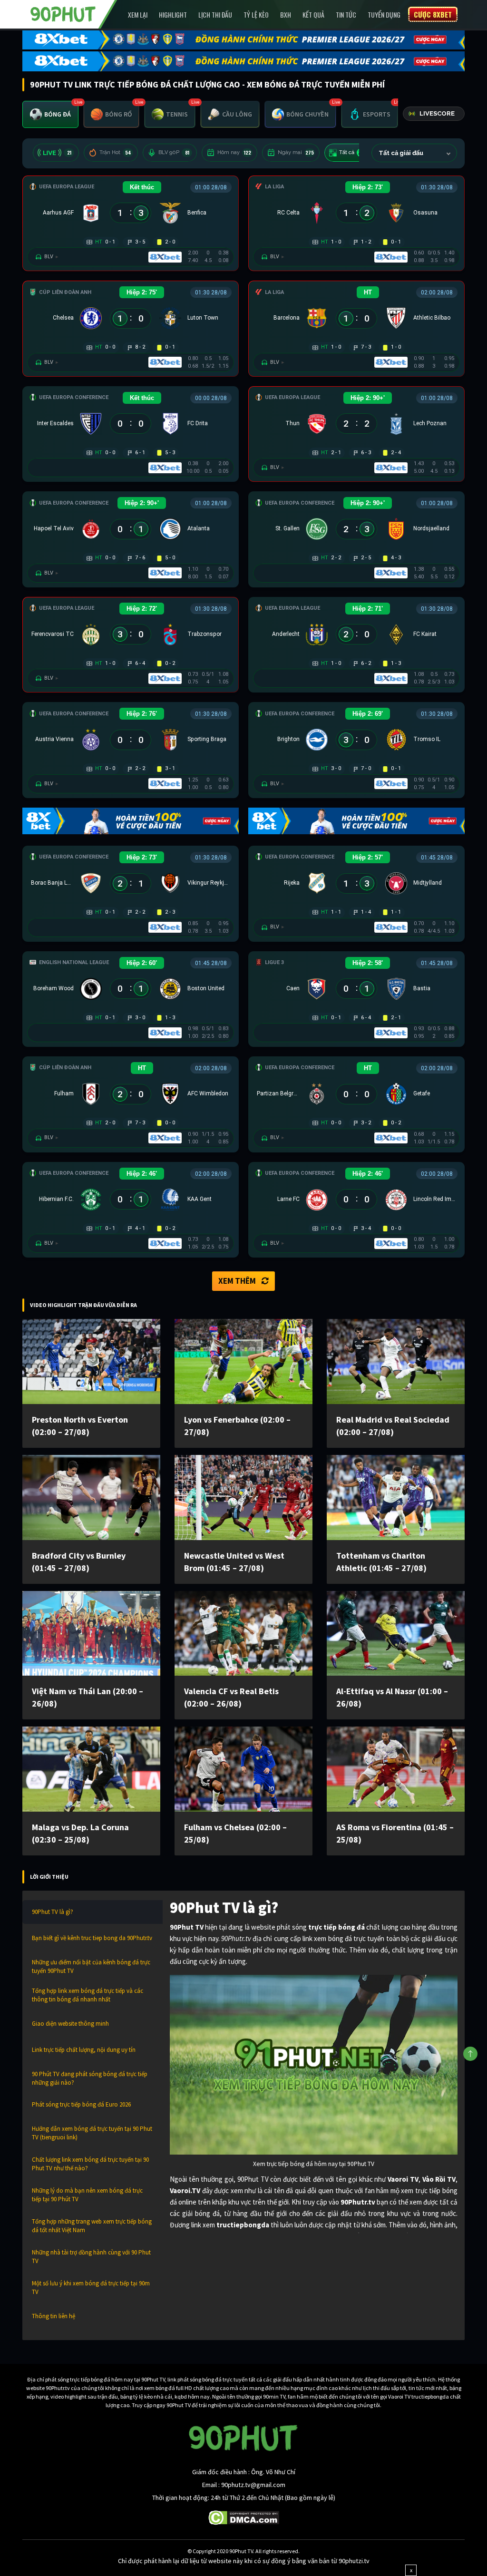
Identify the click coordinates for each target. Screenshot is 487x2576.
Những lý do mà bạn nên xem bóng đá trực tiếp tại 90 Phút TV (87, 2195)
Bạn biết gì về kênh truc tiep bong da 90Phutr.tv (92, 1938)
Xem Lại (138, 15)
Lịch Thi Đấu (215, 15)
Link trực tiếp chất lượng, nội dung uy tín (84, 2050)
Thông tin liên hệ (54, 2316)
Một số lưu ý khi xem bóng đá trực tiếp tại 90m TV (91, 2288)
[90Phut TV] (63, 13)
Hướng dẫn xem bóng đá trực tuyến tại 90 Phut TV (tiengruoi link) (92, 2133)
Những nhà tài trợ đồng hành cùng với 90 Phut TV (91, 2257)
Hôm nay (234, 152)
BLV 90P (174, 152)
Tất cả (353, 152)
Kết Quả (313, 15)
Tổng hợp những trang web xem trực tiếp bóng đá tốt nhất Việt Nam (92, 2226)
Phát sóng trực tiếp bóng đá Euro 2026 (81, 2104)
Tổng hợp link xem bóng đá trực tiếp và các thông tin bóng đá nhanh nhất (88, 1995)
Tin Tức (346, 15)
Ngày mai (296, 152)
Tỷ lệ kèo (256, 15)
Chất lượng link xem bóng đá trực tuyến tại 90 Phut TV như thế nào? (90, 2164)
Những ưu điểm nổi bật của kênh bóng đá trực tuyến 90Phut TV (91, 1966)
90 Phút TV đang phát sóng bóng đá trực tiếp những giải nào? (90, 2078)
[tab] (50, 114)
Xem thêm (237, 1281)
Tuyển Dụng (384, 15)
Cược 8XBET (433, 14)
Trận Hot (115, 152)
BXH (286, 15)
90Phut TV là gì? (53, 1912)
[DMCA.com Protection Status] (244, 2517)
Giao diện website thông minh (70, 2024)
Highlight (173, 15)
